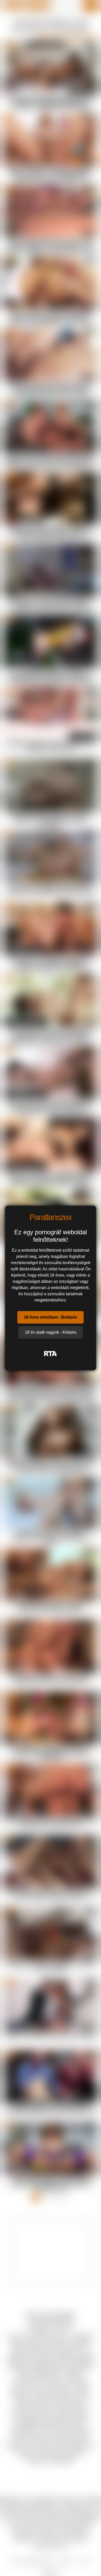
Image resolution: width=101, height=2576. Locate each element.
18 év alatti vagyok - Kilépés (51, 1332)
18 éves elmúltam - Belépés (51, 1317)
